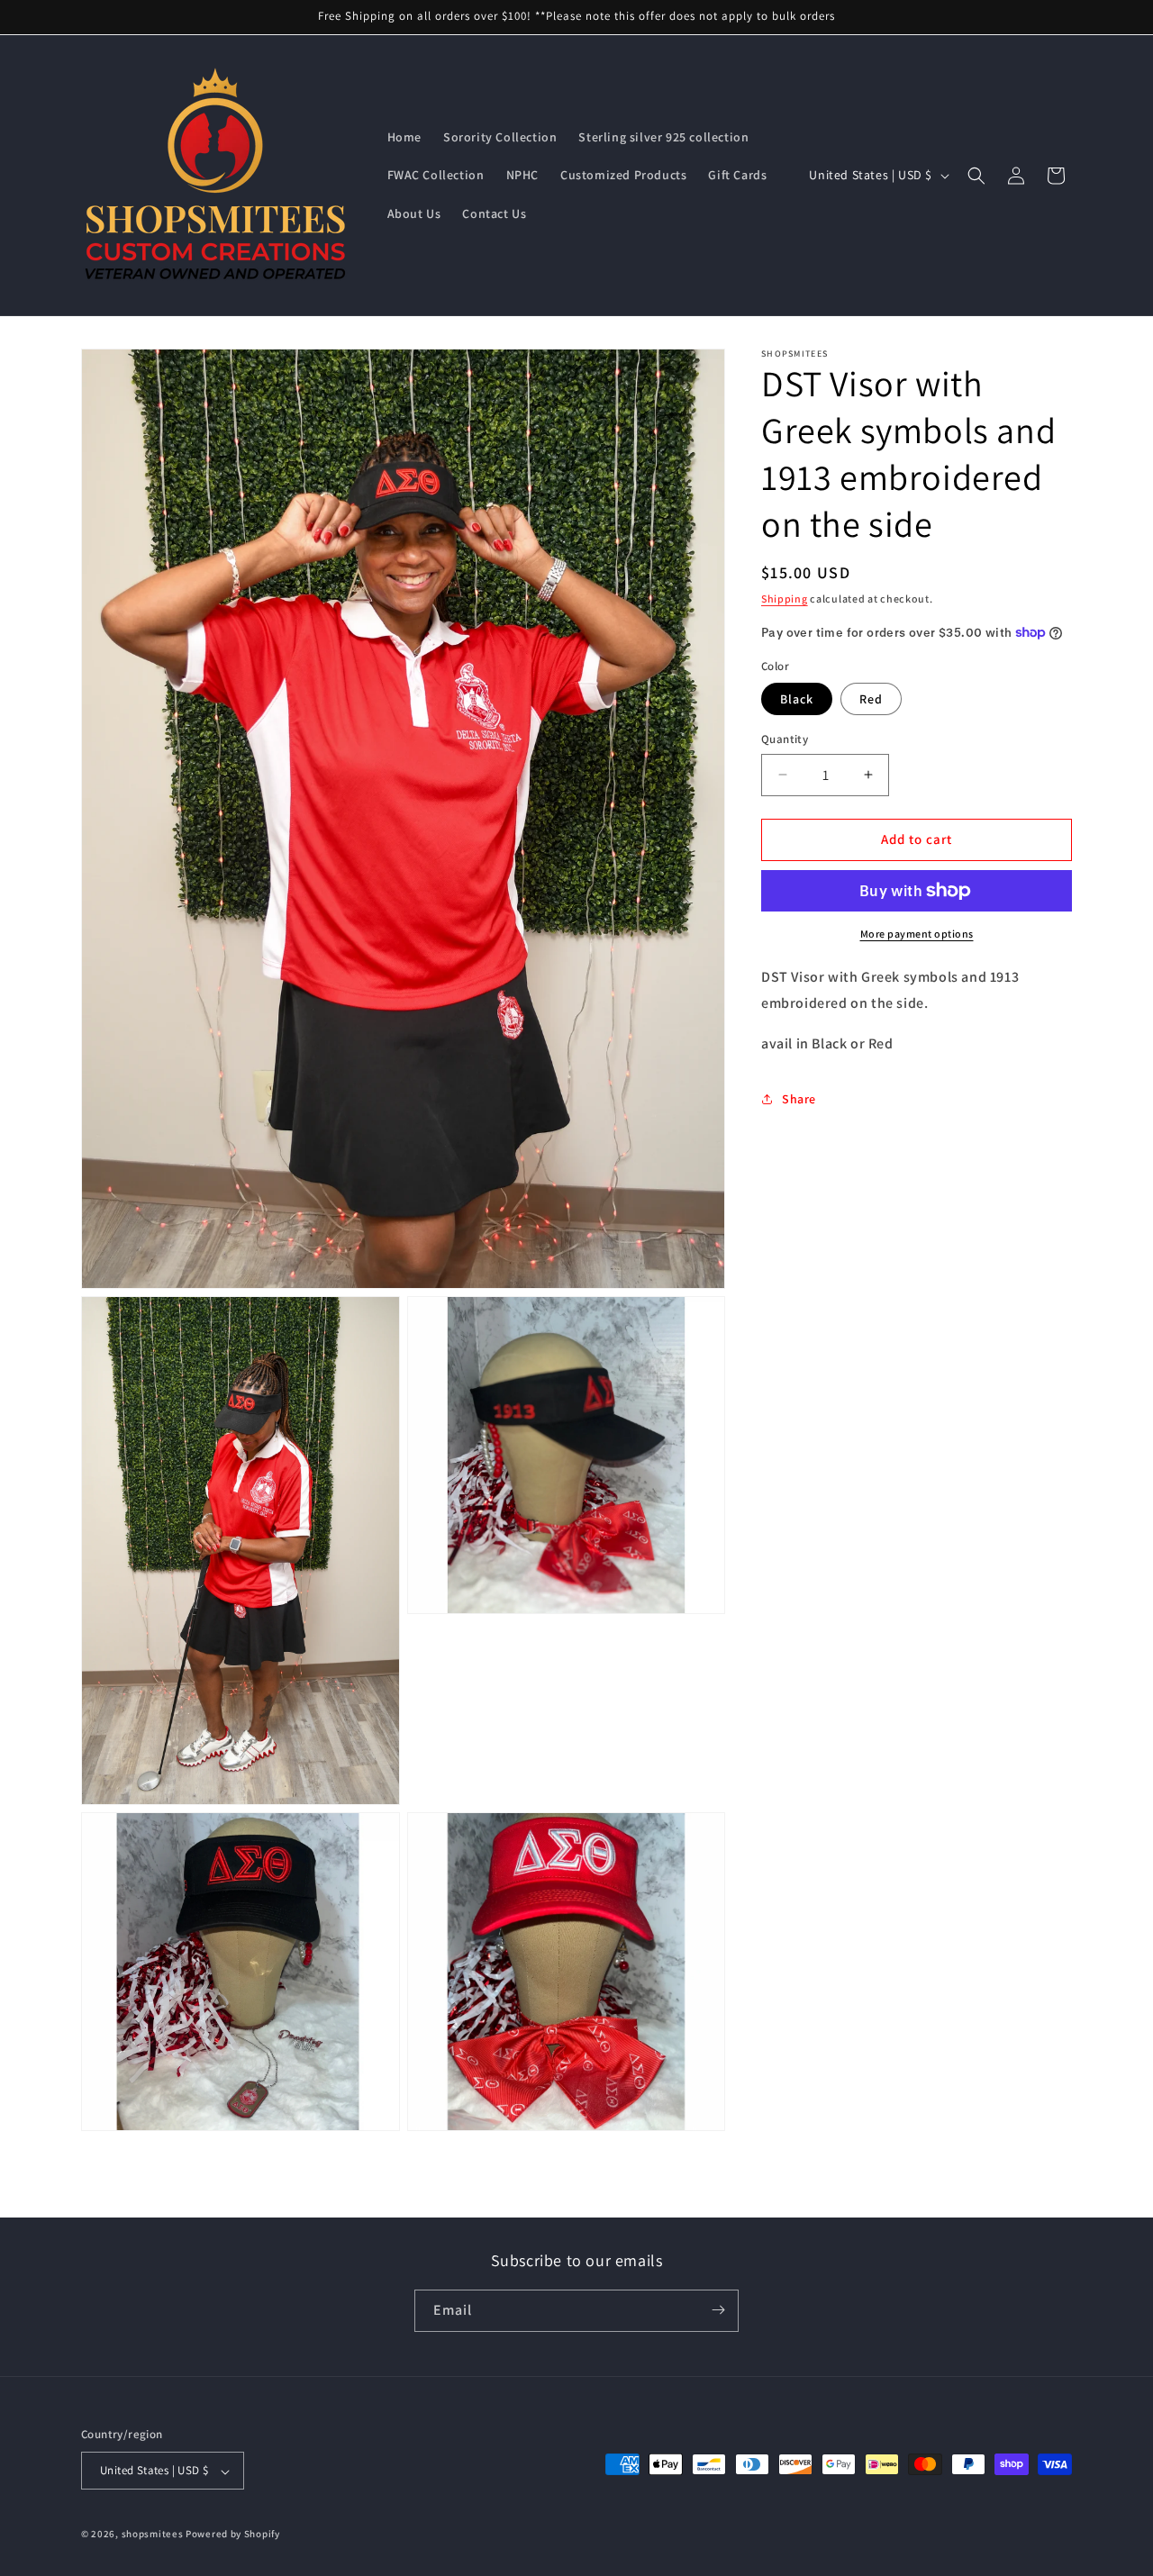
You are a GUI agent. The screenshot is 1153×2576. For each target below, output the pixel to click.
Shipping (785, 599)
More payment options (917, 934)
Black (797, 699)
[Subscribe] (718, 2310)
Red (871, 699)
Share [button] (799, 1098)
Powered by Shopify (233, 2535)
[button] (976, 176)
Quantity (785, 739)
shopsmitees (153, 2535)
